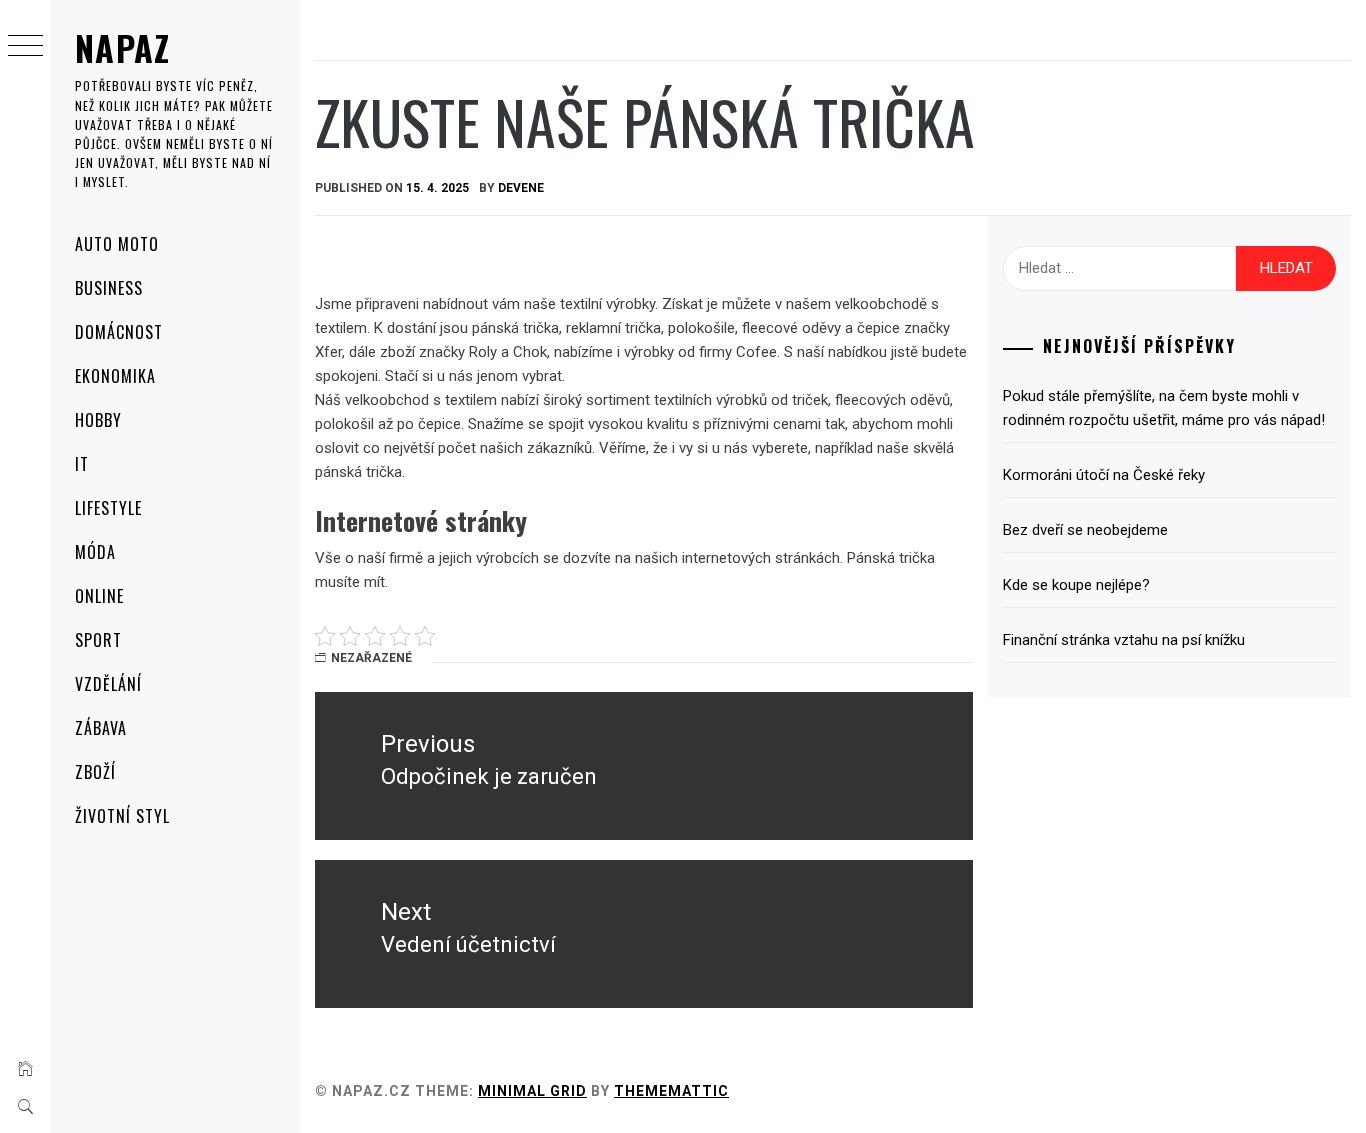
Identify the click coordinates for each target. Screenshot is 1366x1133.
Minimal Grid (532, 1091)
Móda (95, 552)
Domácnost (119, 332)
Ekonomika (115, 376)
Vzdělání (108, 684)
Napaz (123, 47)
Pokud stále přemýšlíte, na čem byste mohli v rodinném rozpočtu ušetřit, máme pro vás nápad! (1164, 408)
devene (521, 188)
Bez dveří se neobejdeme (1085, 530)
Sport (98, 640)
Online (99, 596)
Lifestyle (108, 508)
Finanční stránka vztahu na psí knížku (1124, 640)
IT (82, 464)
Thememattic (671, 1091)
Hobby (98, 420)
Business (109, 288)
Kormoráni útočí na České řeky (1104, 475)
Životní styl (122, 816)
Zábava (101, 728)
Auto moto (117, 244)
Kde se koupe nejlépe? (1076, 585)
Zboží (95, 772)
